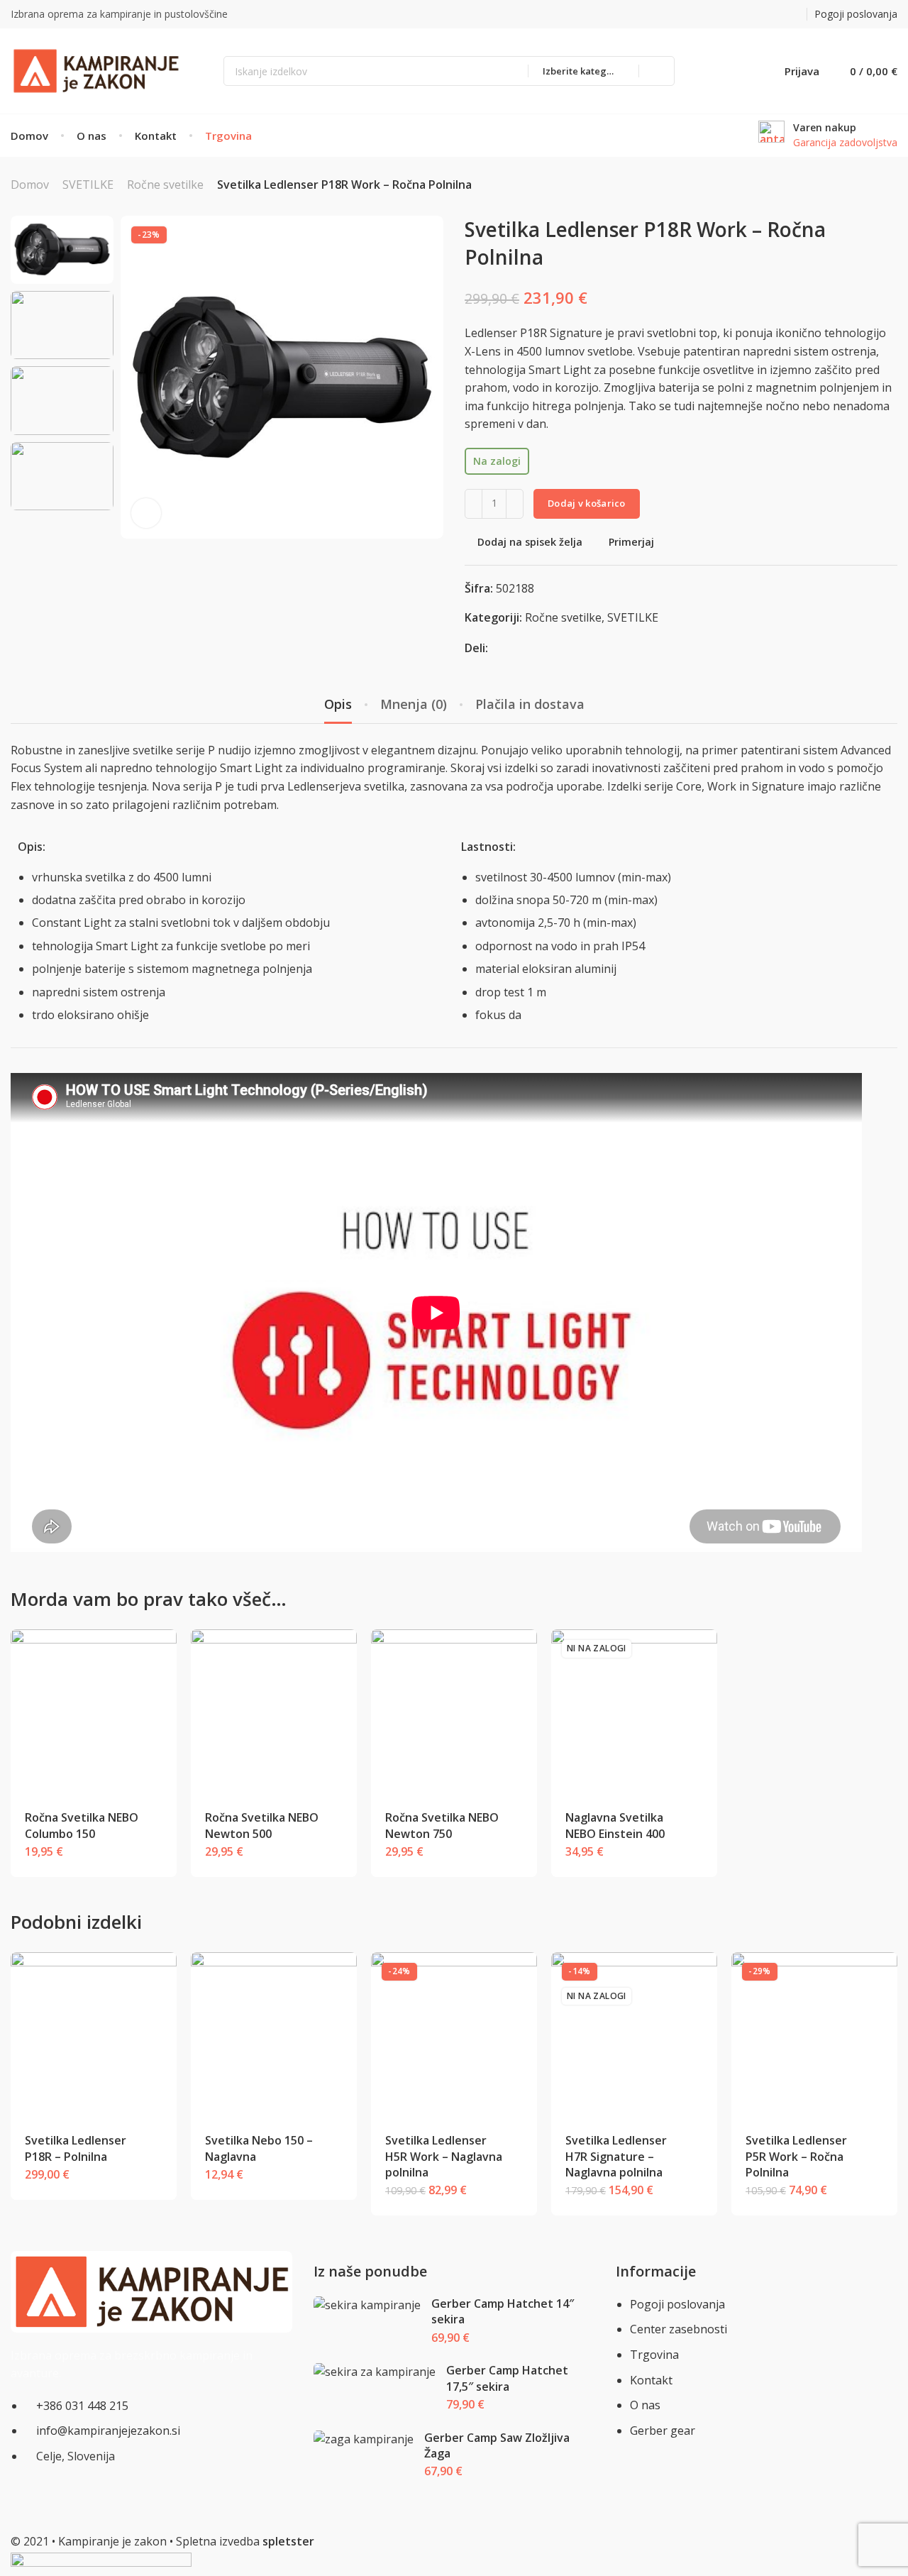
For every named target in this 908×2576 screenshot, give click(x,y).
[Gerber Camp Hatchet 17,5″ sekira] (374, 2372)
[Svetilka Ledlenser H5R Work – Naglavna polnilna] (454, 2036)
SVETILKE (88, 185)
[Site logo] (96, 71)
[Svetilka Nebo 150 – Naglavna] (274, 2036)
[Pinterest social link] (778, 15)
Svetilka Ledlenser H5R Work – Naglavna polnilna (444, 2156)
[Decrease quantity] (474, 504)
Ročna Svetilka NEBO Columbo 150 (82, 1825)
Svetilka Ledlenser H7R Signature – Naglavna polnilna (616, 2156)
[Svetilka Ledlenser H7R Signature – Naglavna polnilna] (635, 2036)
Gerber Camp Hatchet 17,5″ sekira (507, 2378)
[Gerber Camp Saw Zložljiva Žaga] (363, 2439)
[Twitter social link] (796, 15)
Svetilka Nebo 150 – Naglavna (259, 2148)
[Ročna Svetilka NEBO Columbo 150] (94, 1713)
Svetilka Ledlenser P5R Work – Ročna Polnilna (796, 2156)
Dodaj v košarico (587, 503)
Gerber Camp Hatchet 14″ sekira (503, 2311)
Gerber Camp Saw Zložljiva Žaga (497, 2445)
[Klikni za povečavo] (146, 513)
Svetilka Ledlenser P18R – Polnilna (76, 2148)
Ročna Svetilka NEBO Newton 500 (262, 1825)
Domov (30, 185)
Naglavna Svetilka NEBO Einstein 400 (615, 1825)
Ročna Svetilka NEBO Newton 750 (442, 1825)
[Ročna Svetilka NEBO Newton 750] (454, 1713)
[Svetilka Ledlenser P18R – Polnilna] (94, 2036)
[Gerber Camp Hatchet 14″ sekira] (367, 2305)
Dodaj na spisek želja (530, 543)
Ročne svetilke (165, 185)
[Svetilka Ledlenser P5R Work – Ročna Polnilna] (815, 2036)
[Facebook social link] (760, 15)
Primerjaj (631, 543)
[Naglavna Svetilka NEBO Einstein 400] (635, 1713)
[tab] (338, 705)
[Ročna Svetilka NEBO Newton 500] (274, 1713)
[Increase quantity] (515, 504)
